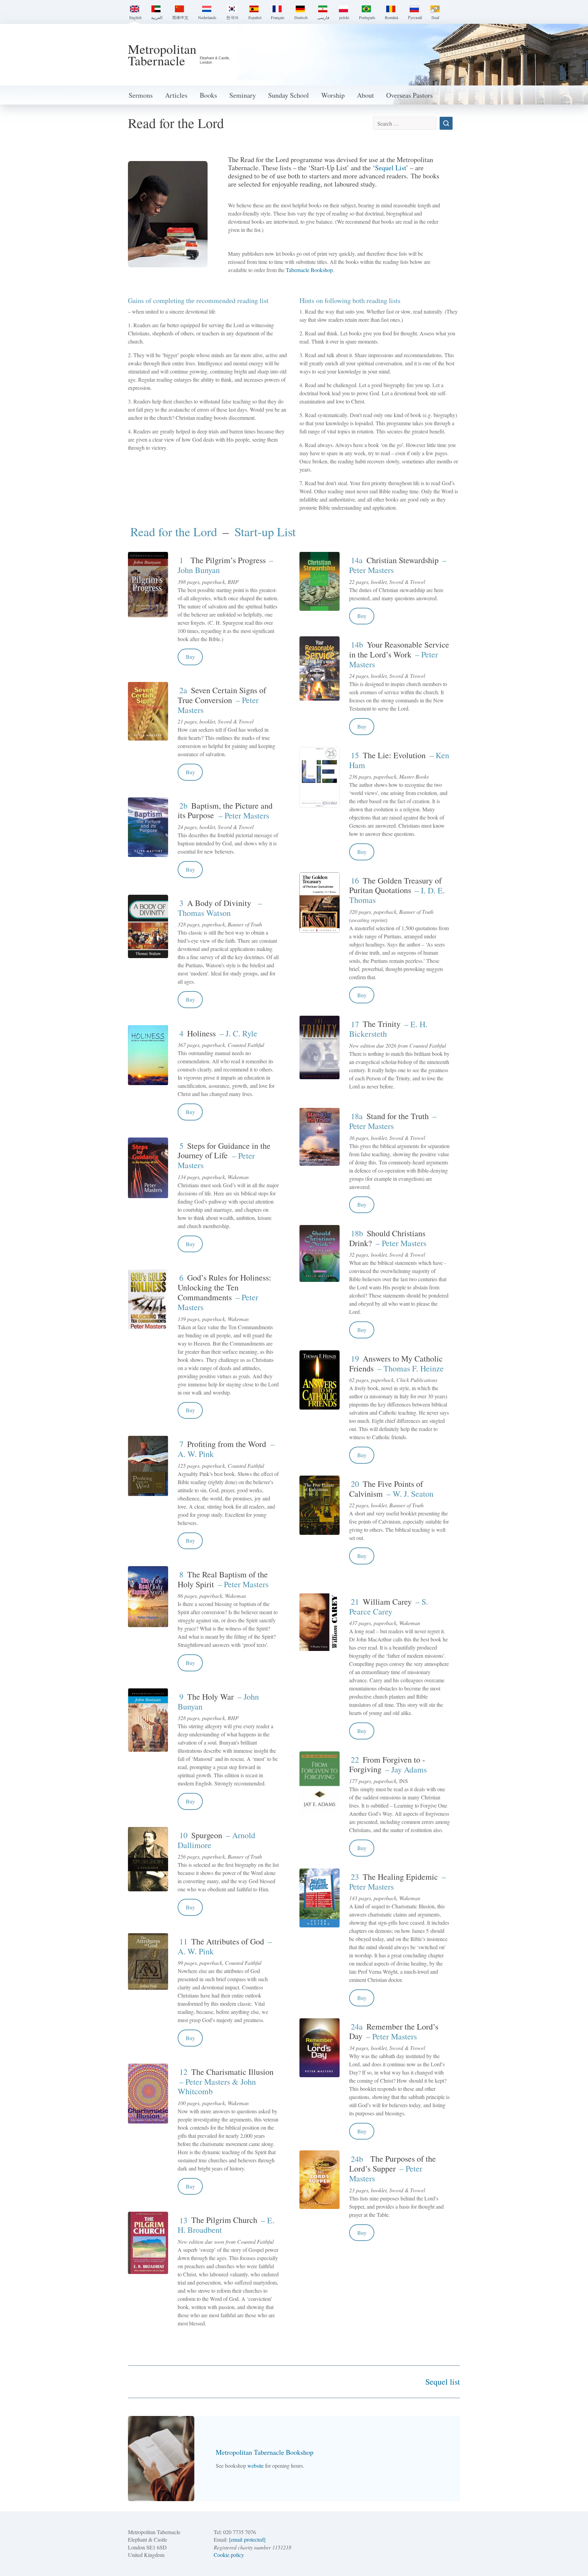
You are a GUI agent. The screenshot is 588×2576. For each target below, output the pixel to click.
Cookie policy (229, 2555)
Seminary (243, 95)
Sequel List (390, 168)
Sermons (141, 95)
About (365, 95)
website (256, 2466)
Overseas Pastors (410, 95)
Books (208, 95)
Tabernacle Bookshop (309, 270)
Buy (190, 657)
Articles (176, 95)
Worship (333, 95)
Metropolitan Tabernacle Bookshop (265, 2452)
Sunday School (289, 95)
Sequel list (443, 2382)
